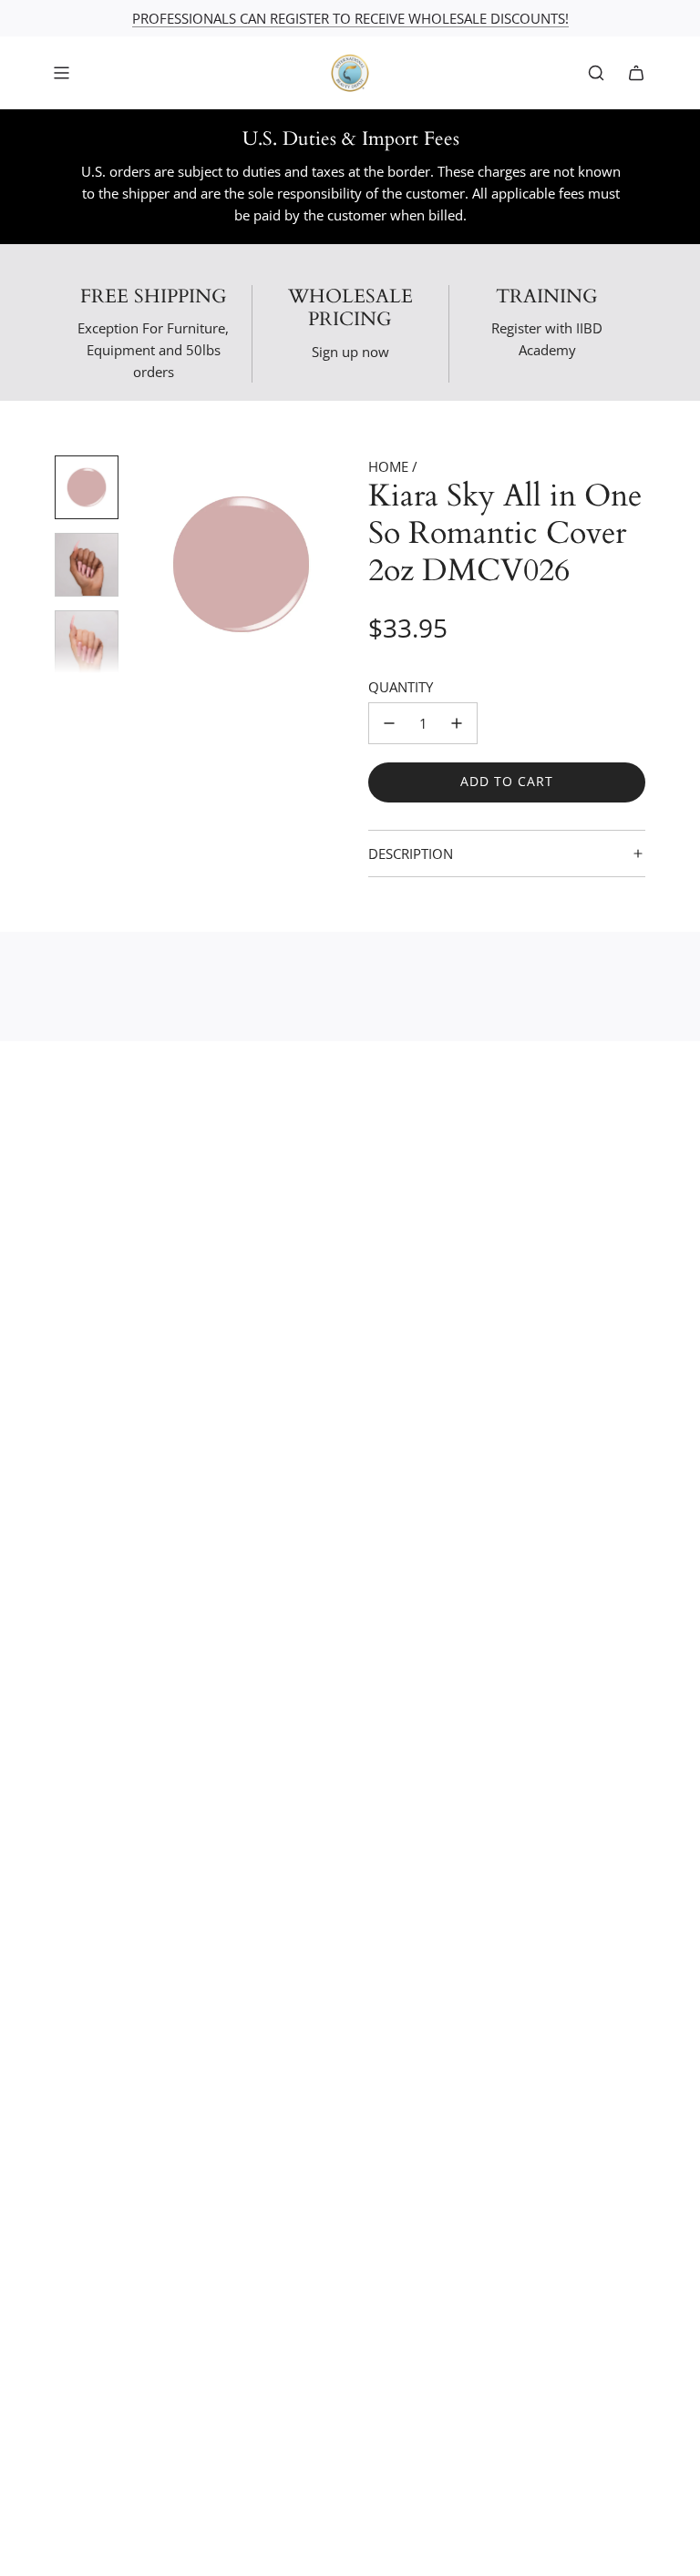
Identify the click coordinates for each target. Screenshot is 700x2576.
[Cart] (636, 73)
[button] (147, 565)
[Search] (596, 73)
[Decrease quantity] (389, 723)
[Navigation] (61, 73)
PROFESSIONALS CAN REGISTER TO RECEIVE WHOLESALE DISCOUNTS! (350, 18)
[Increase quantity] (457, 723)
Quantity (401, 687)
